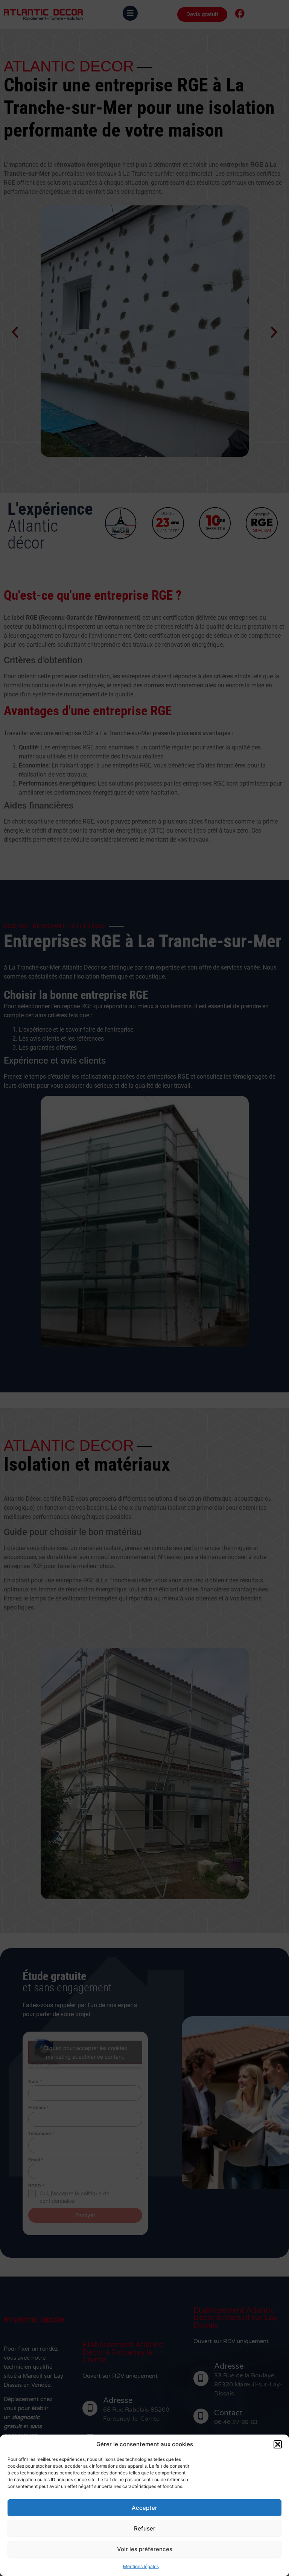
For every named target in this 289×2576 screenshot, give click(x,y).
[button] (278, 2444)
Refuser (145, 2528)
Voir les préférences (145, 2549)
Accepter (144, 2508)
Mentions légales (141, 2566)
